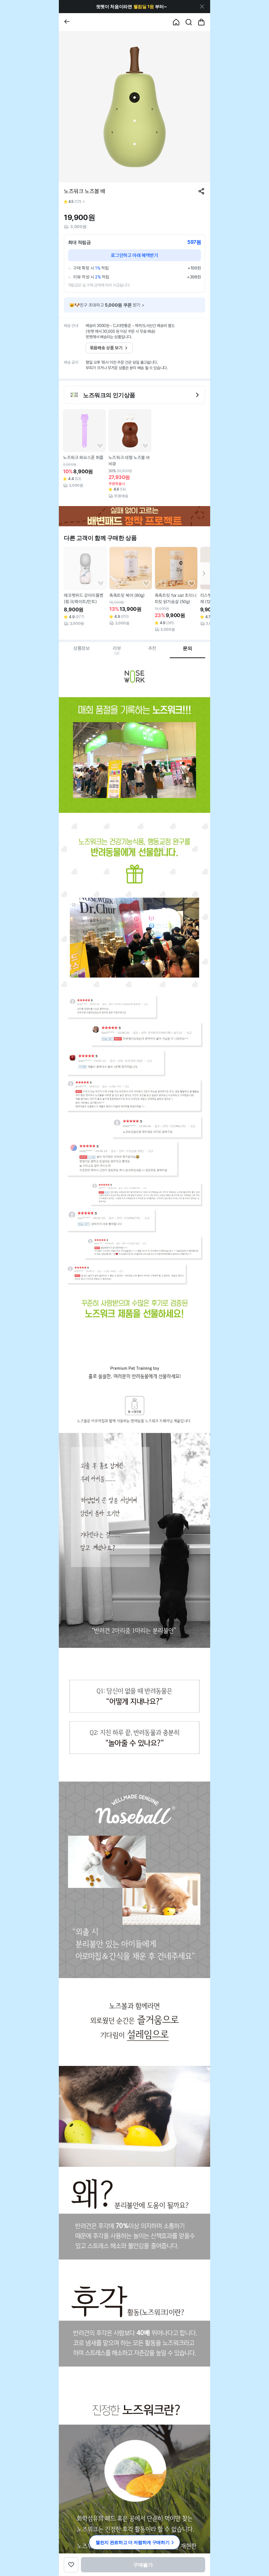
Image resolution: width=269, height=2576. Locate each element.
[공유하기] (201, 191)
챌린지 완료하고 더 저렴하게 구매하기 (133, 2542)
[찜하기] (100, 446)
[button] (131, 7)
